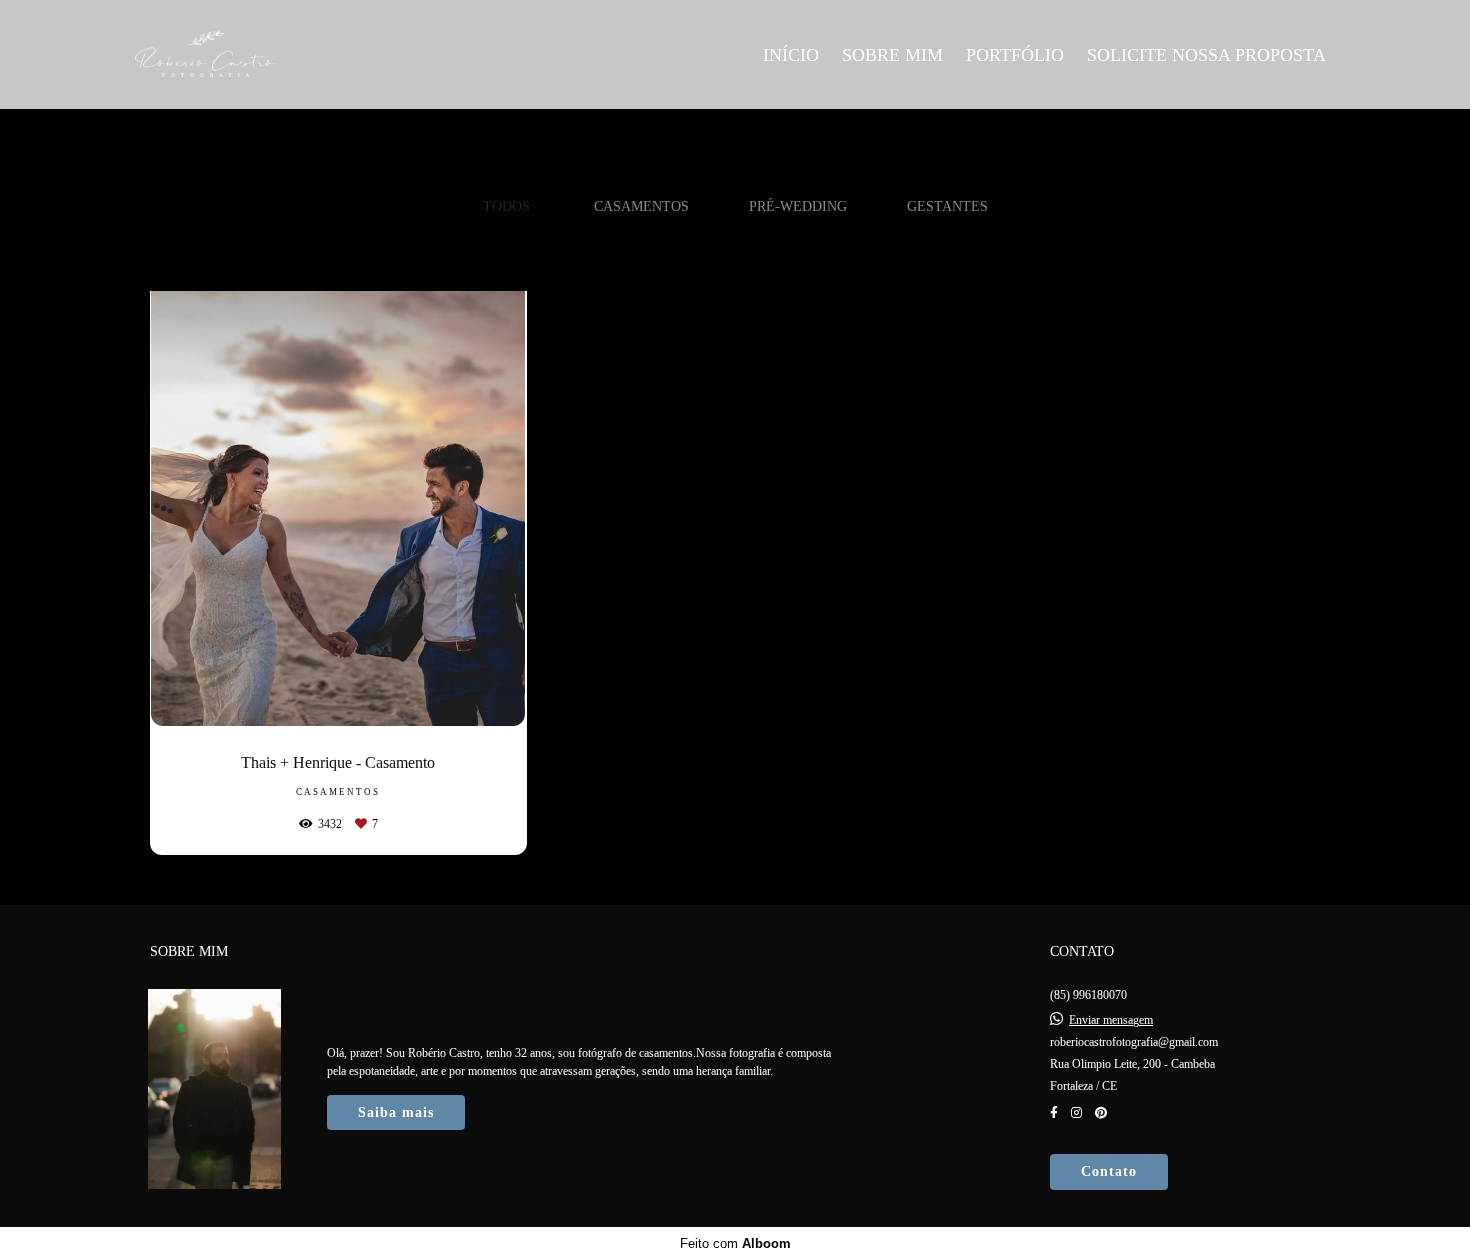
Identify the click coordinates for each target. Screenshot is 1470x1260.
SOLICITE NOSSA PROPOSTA (1206, 55)
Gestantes (947, 206)
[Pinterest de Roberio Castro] (1101, 1113)
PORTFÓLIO (1015, 55)
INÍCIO (791, 55)
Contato (1109, 1171)
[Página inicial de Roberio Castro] (276, 54)
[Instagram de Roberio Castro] (1076, 1113)
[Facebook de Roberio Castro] (1054, 1113)
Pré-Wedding (798, 206)
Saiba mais (396, 1112)
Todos (506, 206)
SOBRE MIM (892, 55)
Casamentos (641, 206)
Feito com (735, 1243)
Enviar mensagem (1111, 1020)
